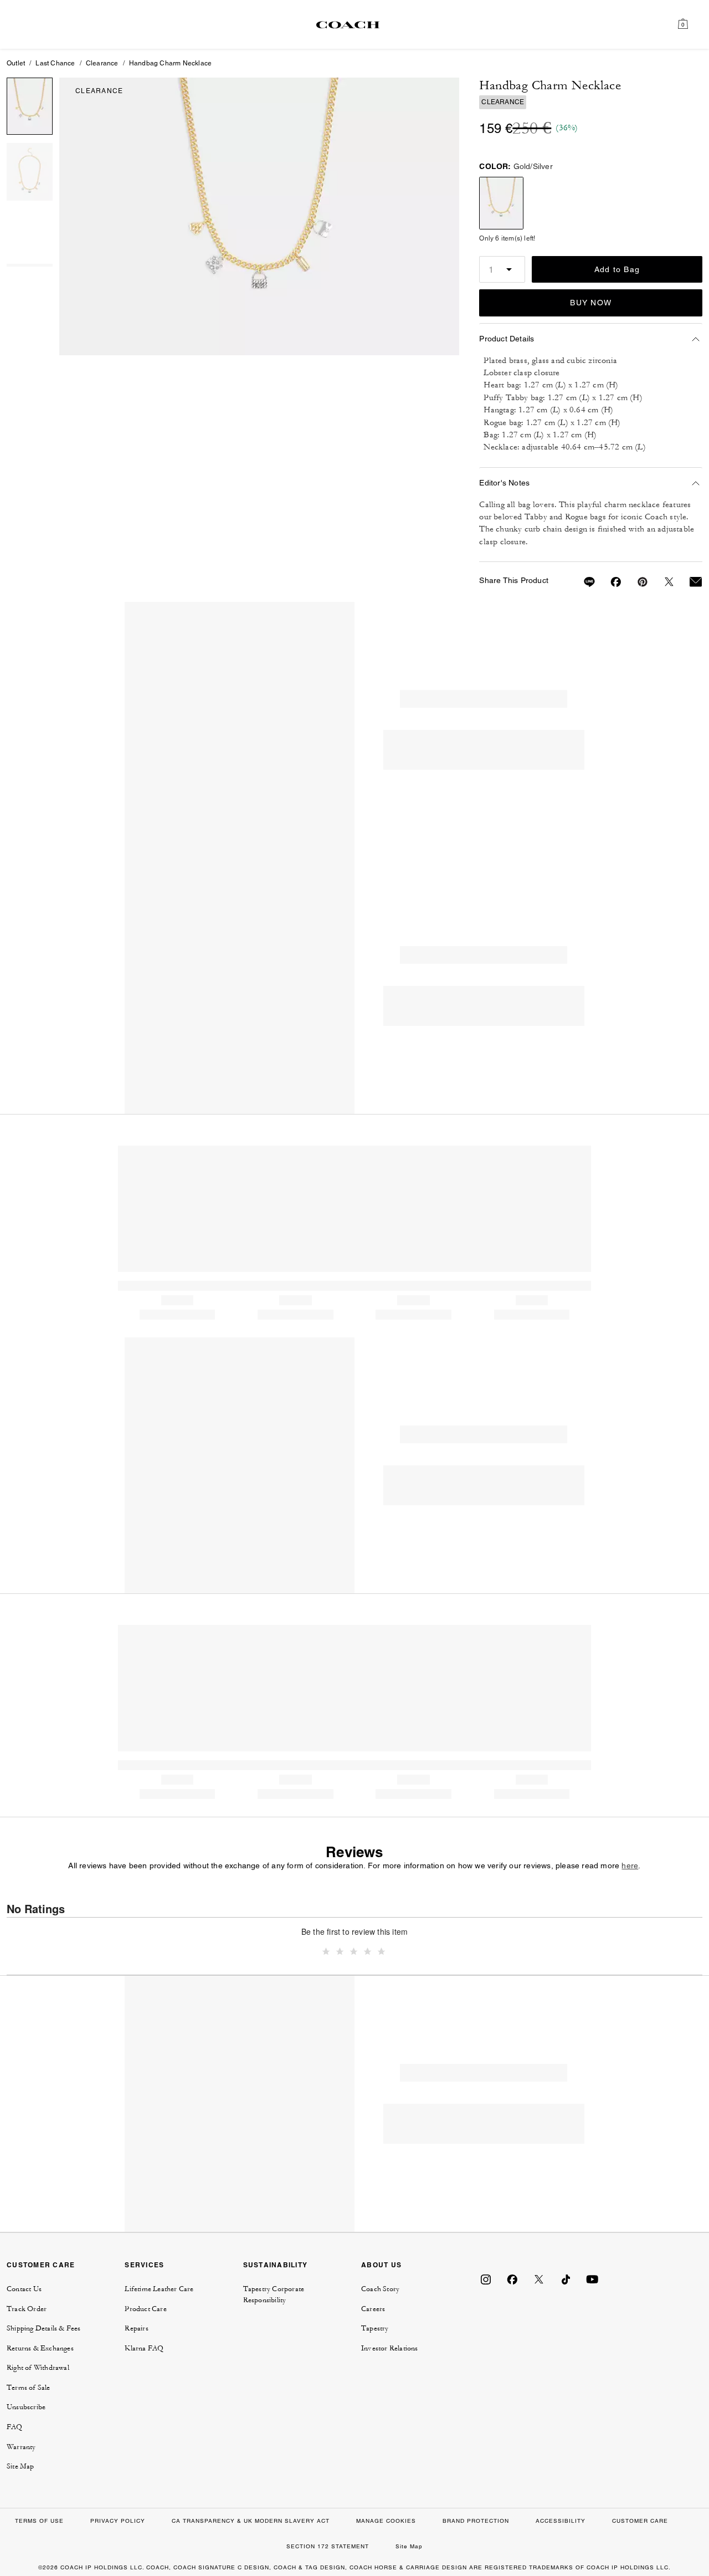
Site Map (20, 2466)
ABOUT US (381, 2265)
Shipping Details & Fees (44, 2328)
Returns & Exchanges (40, 2348)
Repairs (136, 2328)
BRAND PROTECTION (476, 2521)
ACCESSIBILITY (561, 2521)
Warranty (21, 2447)
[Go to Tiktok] (566, 2279)
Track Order (27, 2309)
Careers (373, 2309)
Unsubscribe (26, 2407)
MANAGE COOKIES (386, 2521)
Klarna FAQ (144, 2348)
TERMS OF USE (39, 2521)
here (630, 1865)
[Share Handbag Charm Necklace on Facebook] (609, 582)
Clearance (102, 63)
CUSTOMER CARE (41, 2265)
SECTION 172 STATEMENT (328, 2546)
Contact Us (24, 2289)
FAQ (15, 2427)
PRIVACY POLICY (118, 2521)
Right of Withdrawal (38, 2368)
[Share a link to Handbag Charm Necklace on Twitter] (662, 582)
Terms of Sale (29, 2388)
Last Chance (55, 63)
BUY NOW (591, 303)
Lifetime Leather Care (159, 2289)
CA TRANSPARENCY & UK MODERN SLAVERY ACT (251, 2521)
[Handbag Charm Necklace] (260, 216)
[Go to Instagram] (486, 2279)
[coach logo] (348, 24)
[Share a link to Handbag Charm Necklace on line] (583, 582)
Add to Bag (617, 269)
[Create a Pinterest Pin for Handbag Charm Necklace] (636, 582)
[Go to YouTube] (592, 2279)
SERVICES (144, 2265)
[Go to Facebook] (512, 2279)
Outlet (16, 63)
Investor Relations (390, 2348)
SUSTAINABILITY (276, 2265)
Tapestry (375, 2328)
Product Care (145, 2309)
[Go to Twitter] (539, 2279)
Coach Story (380, 2289)
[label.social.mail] (689, 582)
